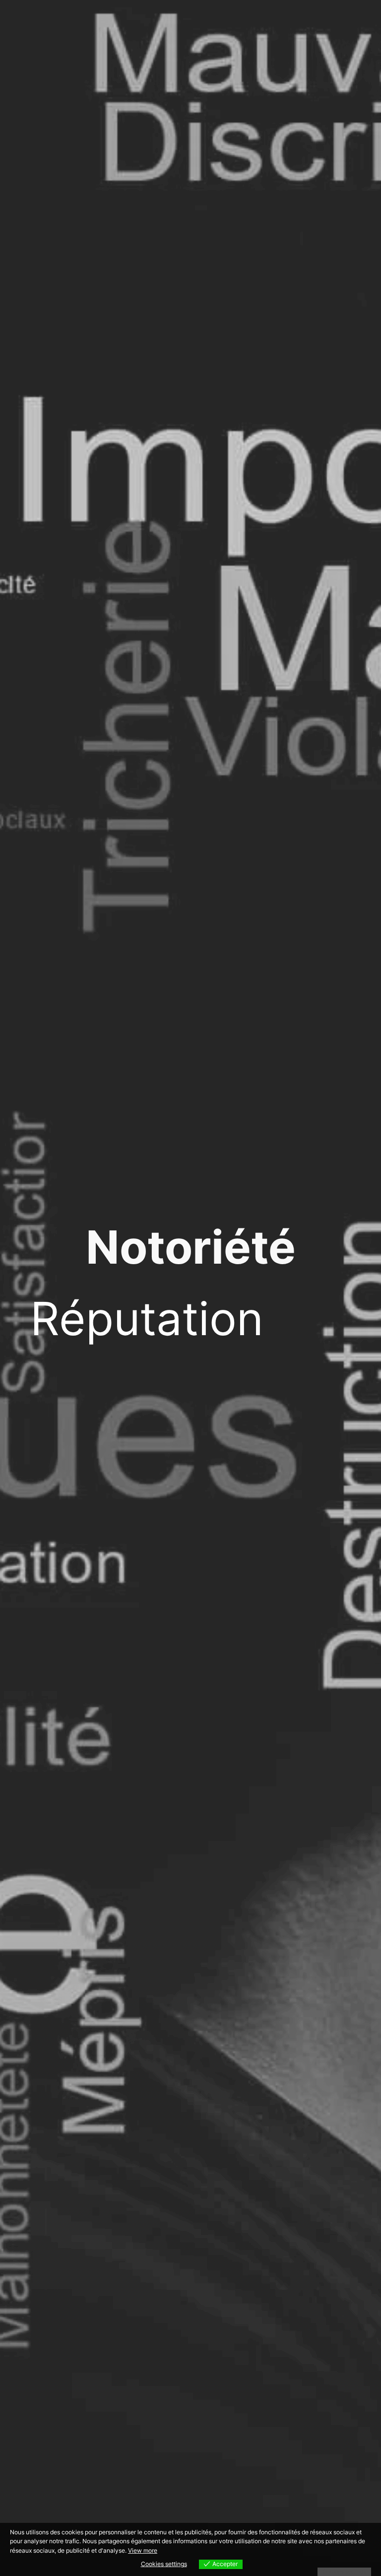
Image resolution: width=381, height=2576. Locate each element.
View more (143, 2550)
